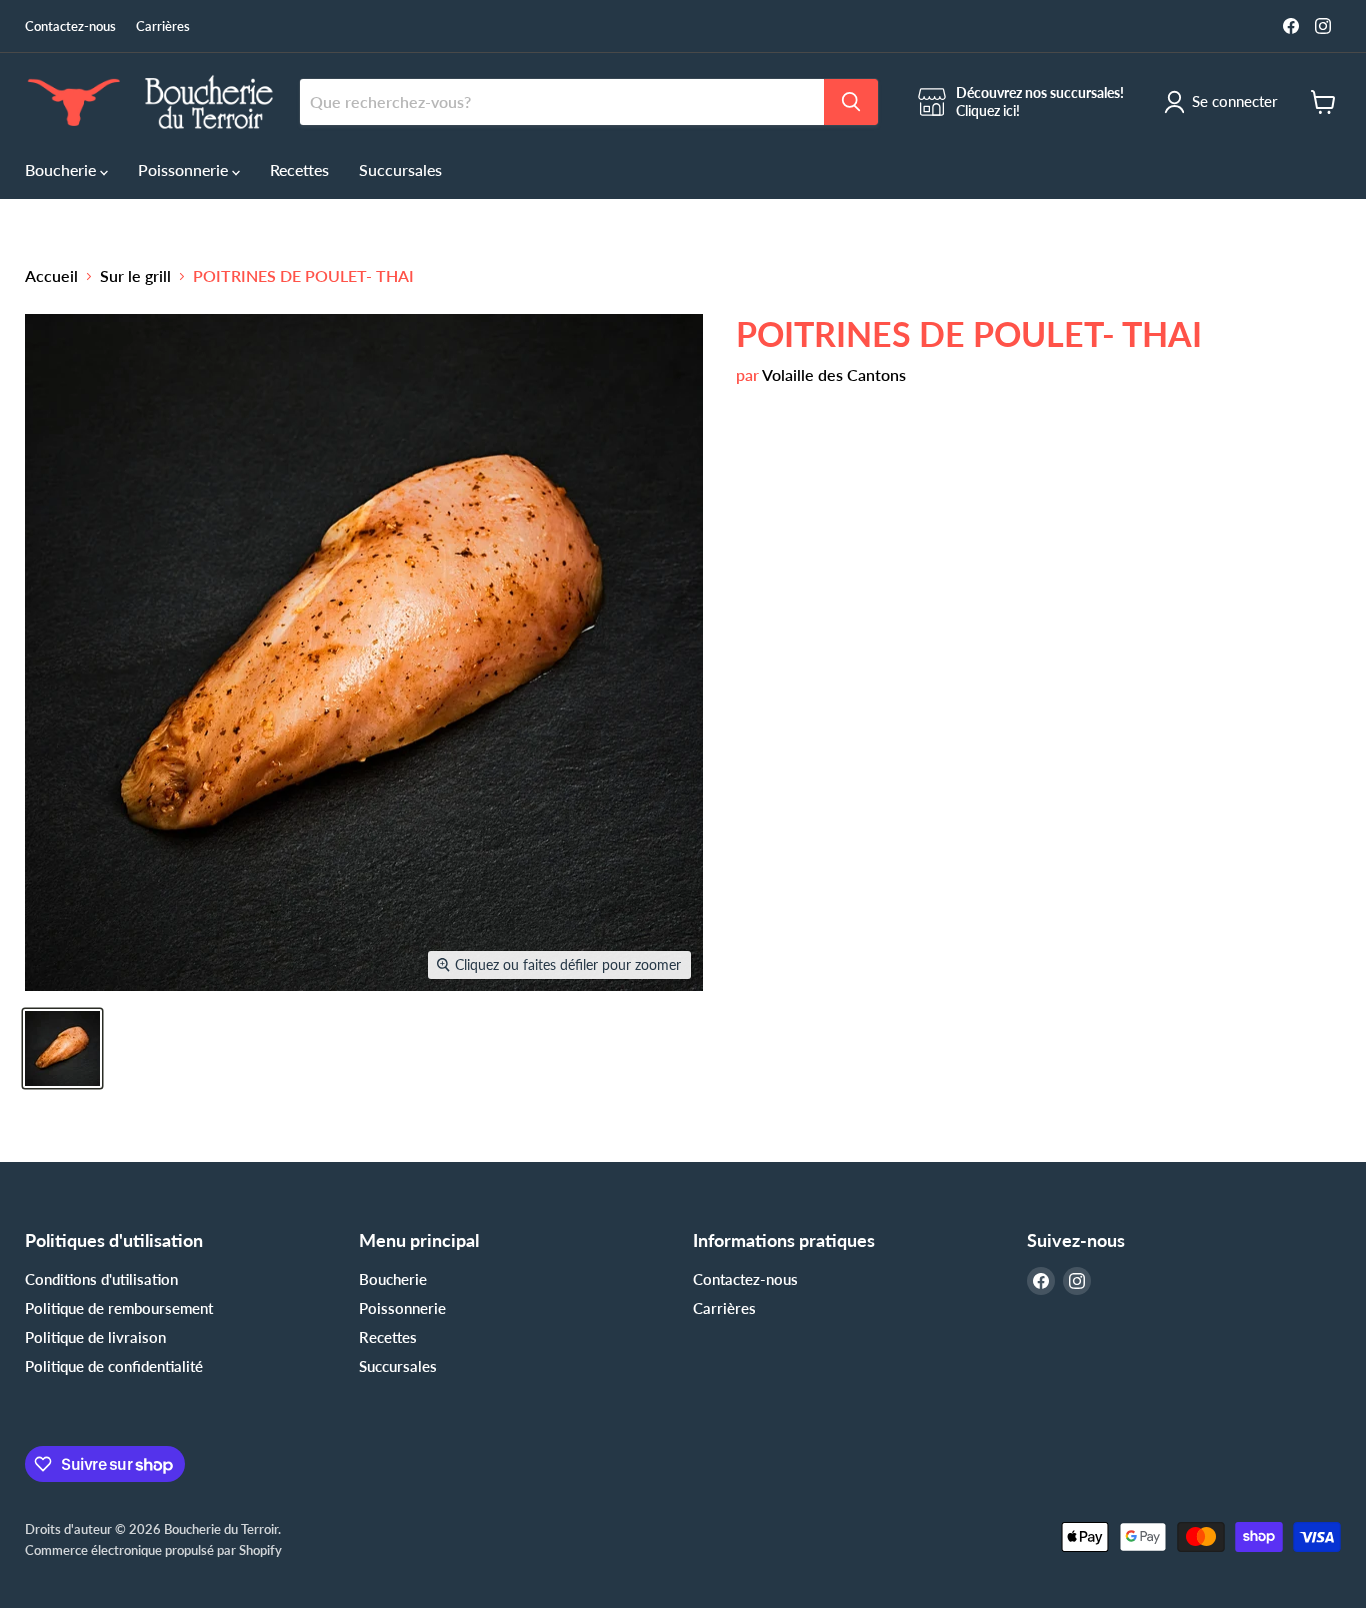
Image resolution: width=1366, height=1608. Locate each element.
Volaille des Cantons (834, 374)
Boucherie (62, 169)
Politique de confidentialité (114, 1366)
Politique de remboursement (119, 1308)
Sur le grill (135, 276)
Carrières (163, 26)
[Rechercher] (851, 102)
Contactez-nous (70, 26)
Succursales (400, 169)
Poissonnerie (185, 169)
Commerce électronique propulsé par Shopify (153, 1550)
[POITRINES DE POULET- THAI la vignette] (62, 1048)
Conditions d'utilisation (101, 1279)
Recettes (299, 169)
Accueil (51, 276)
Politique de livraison (95, 1337)
